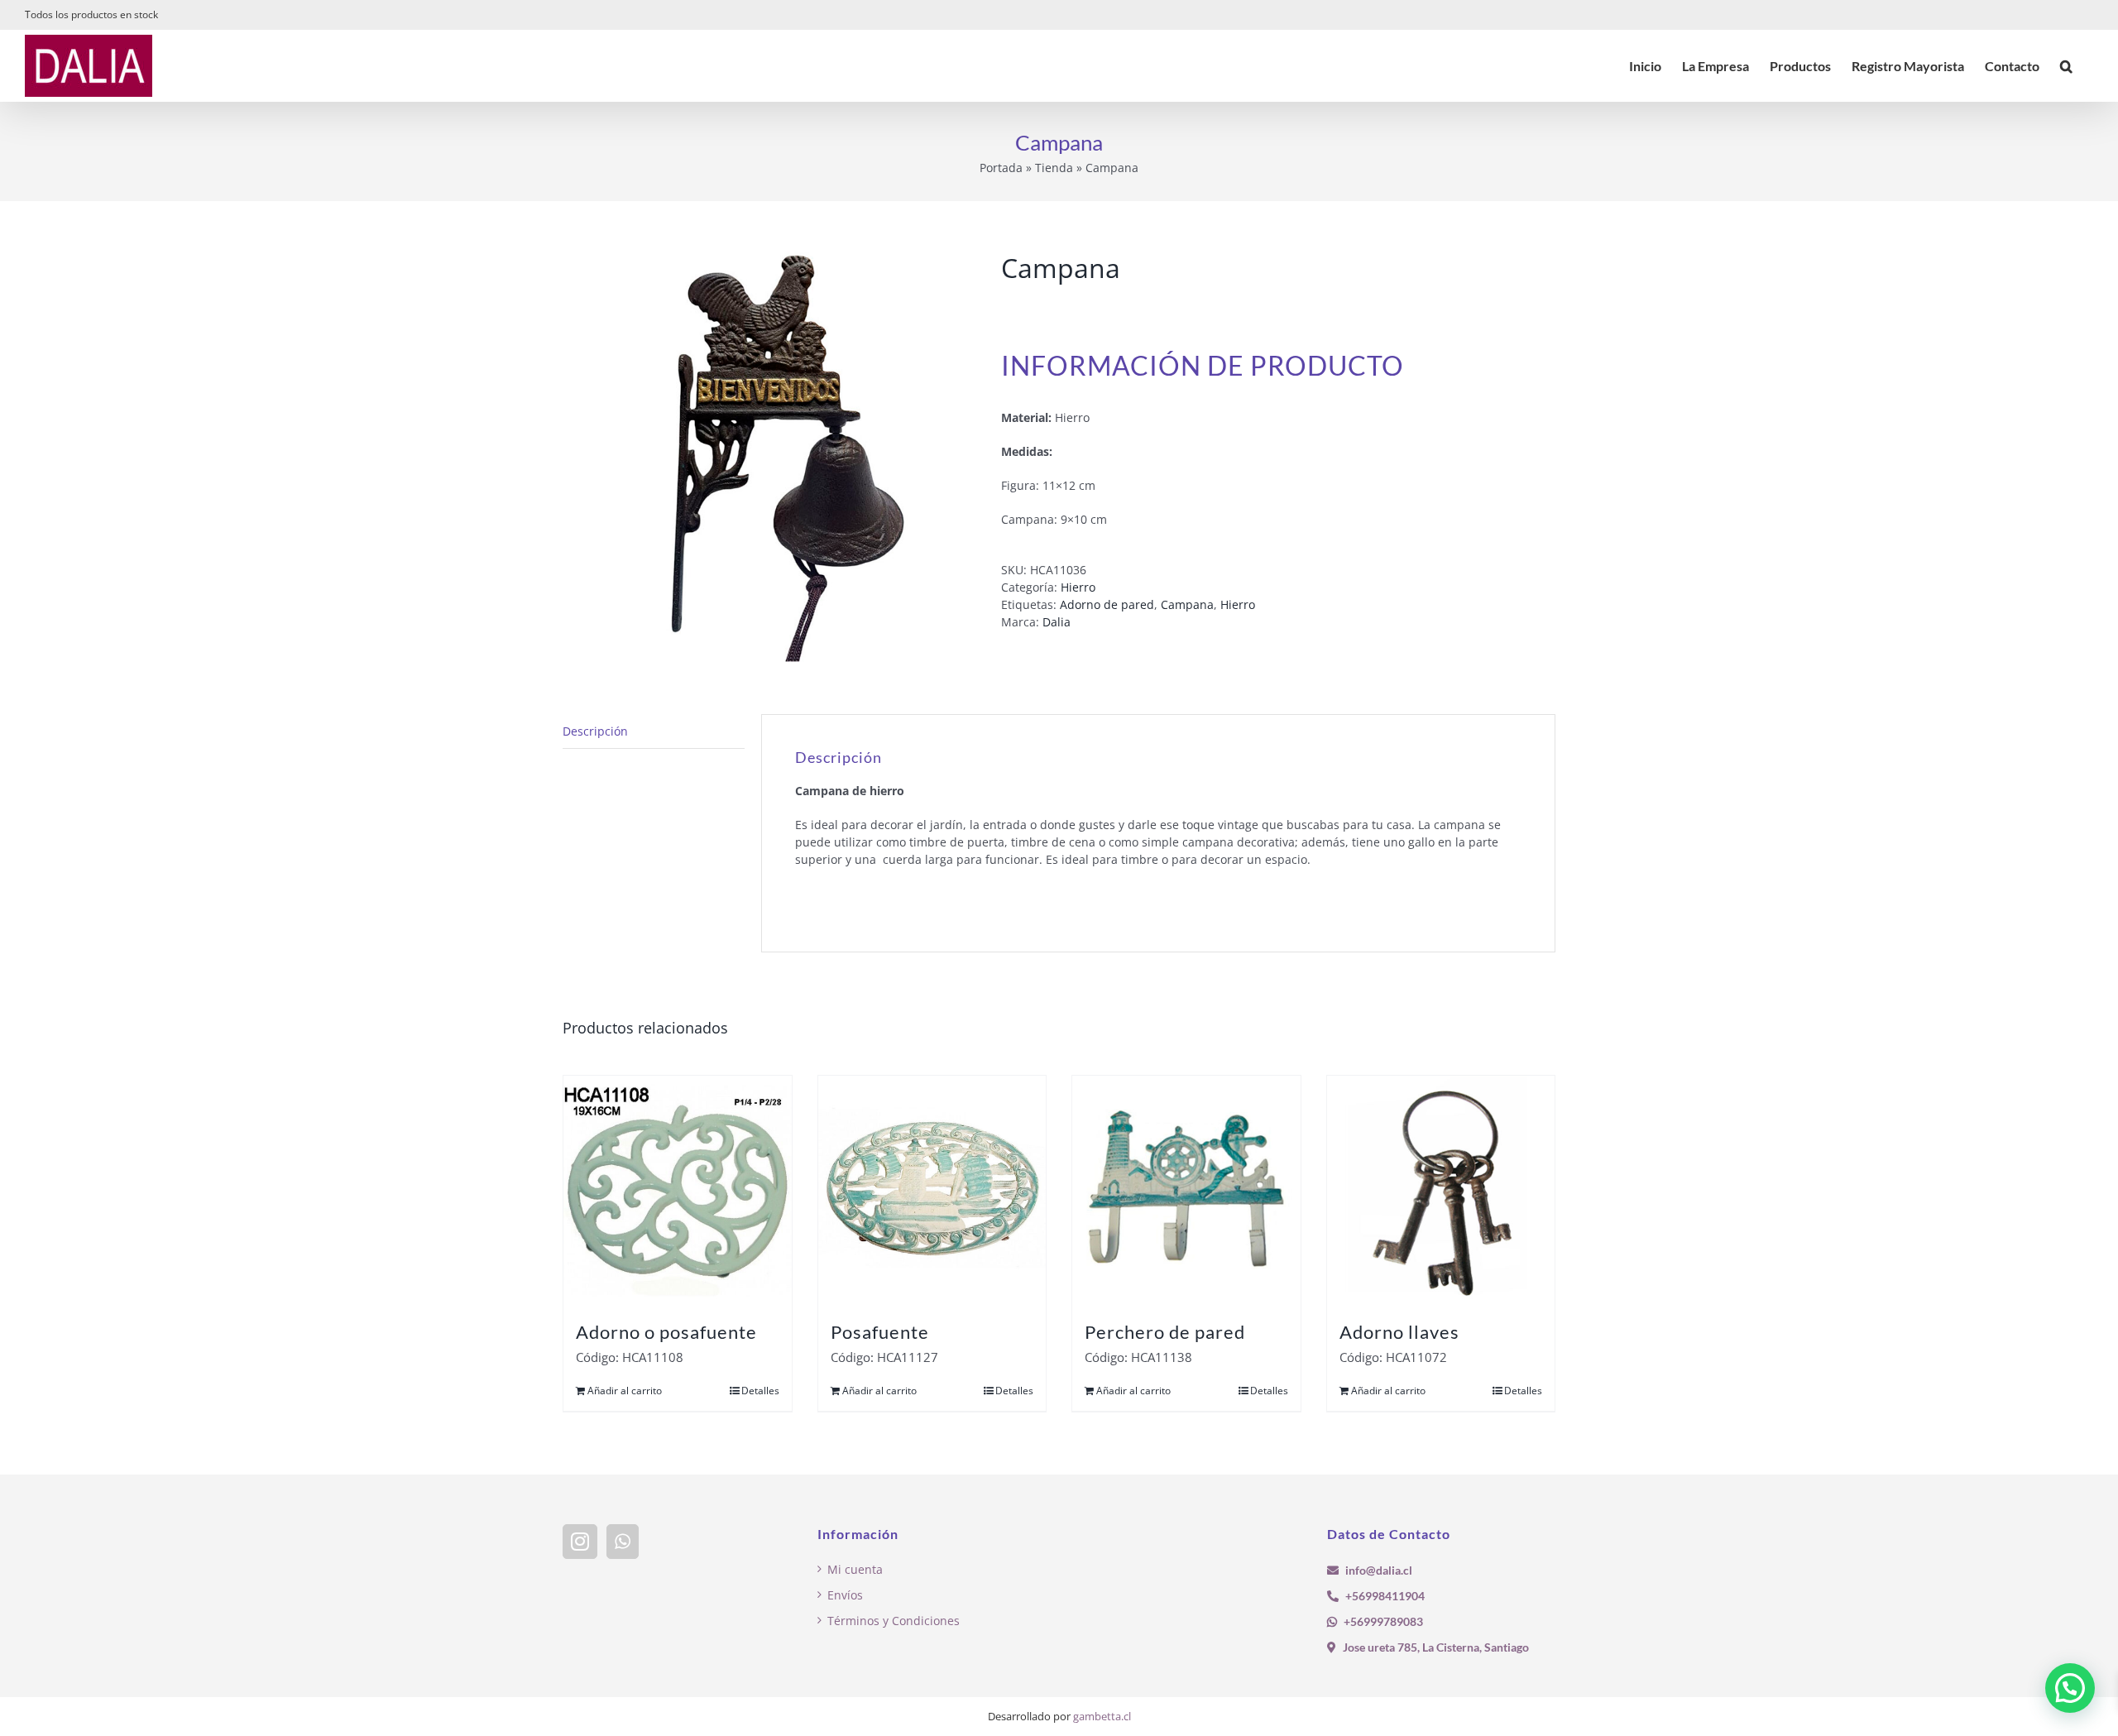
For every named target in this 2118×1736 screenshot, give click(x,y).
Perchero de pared (1165, 1332)
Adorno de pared (1107, 604)
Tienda (1054, 168)
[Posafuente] (932, 1190)
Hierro (1078, 587)
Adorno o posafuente (666, 1332)
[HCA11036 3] (769, 458)
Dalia (1057, 622)
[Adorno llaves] (1441, 1190)
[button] (2066, 66)
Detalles (760, 1391)
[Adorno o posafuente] (678, 1190)
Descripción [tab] (595, 731)
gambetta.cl (1102, 1716)
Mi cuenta (855, 1569)
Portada (1001, 168)
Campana (1187, 604)
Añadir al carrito (625, 1391)
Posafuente (880, 1332)
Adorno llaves (1399, 1332)
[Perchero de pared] (1186, 1190)
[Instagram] (580, 1542)
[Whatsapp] (623, 1542)
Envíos (845, 1595)
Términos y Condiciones (894, 1621)
